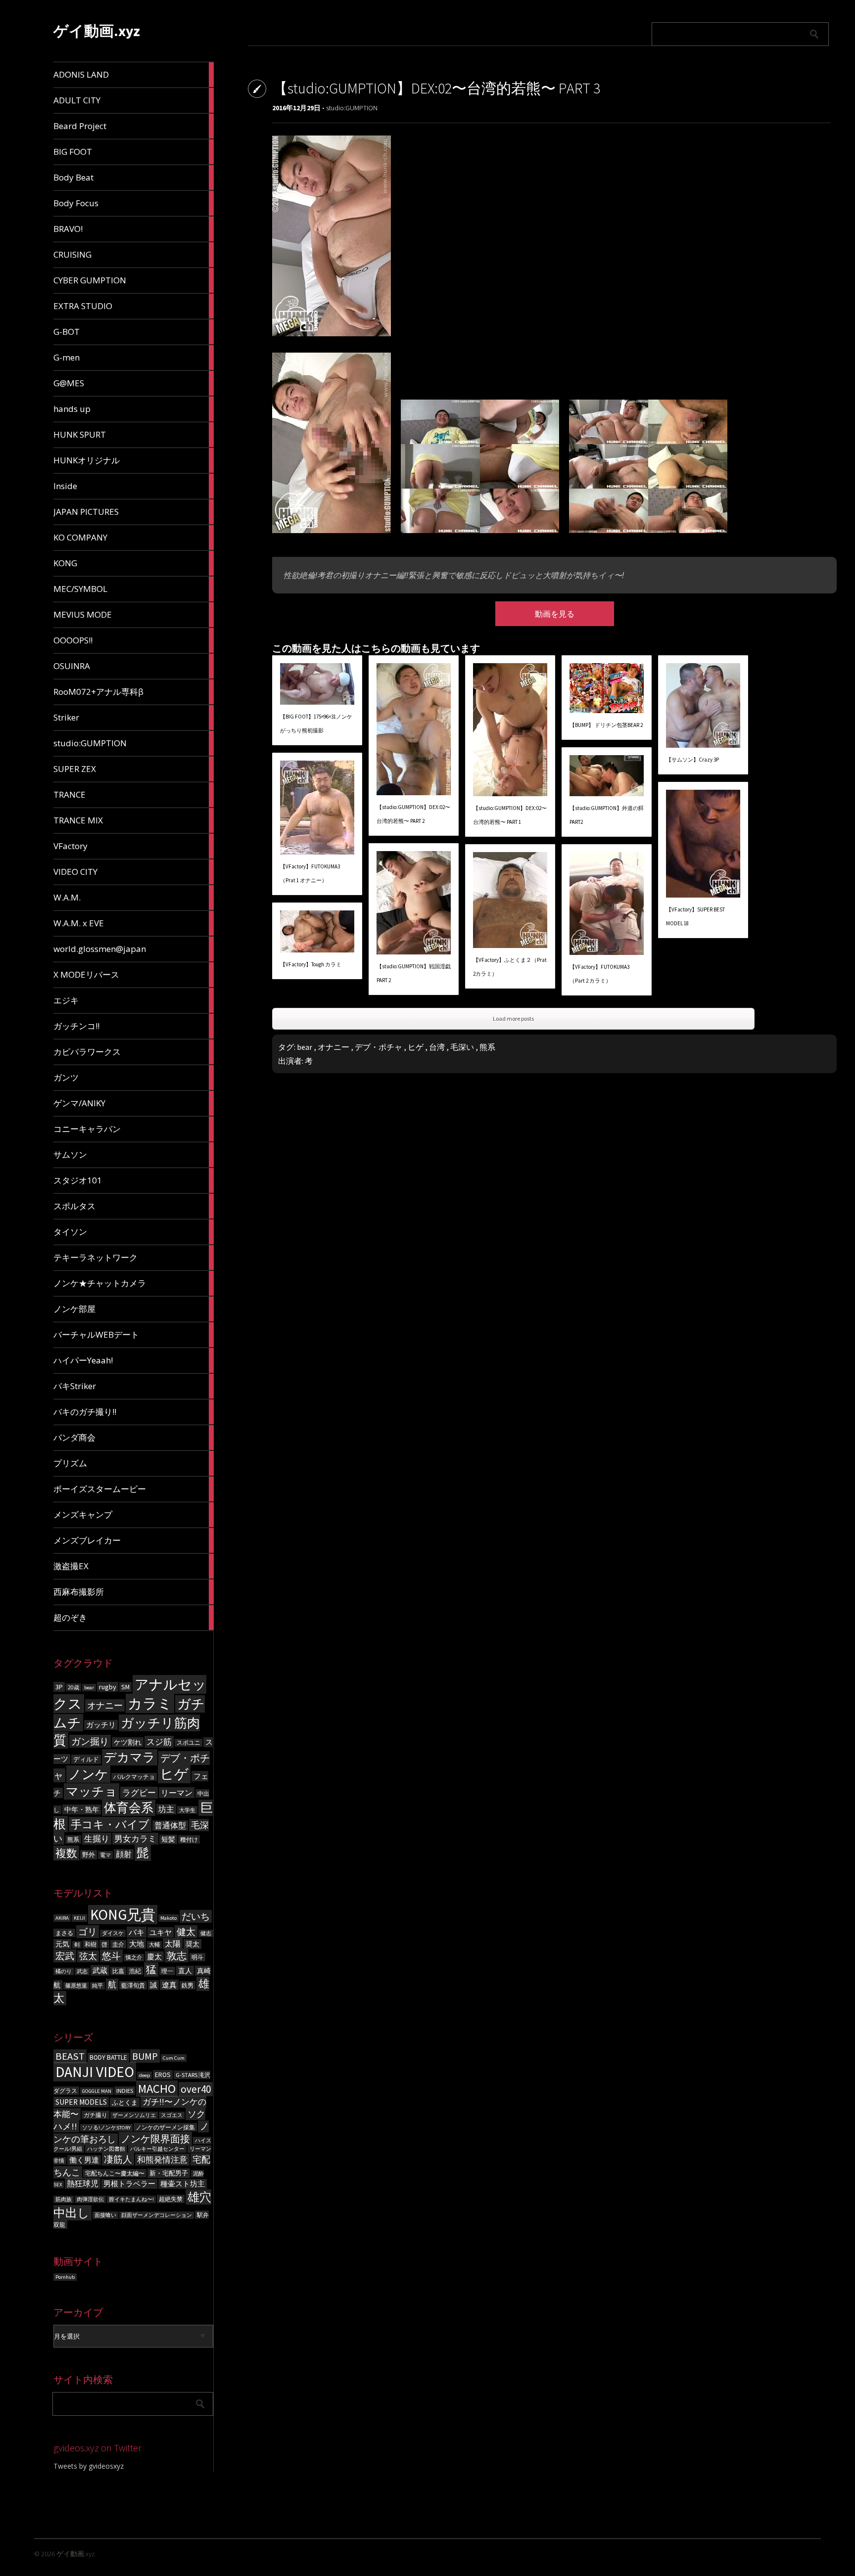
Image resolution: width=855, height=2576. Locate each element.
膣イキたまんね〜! (131, 2199)
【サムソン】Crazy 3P (692, 760)
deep (144, 2075)
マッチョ (92, 1791)
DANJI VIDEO (95, 2072)
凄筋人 (118, 2159)
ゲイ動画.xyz (97, 31)
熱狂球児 (83, 2183)
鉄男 (188, 1985)
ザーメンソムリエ (134, 2115)
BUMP (145, 2056)
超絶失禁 (171, 2199)
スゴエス (172, 2115)
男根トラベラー (129, 2184)
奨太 (192, 1944)
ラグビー (139, 1793)
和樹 (91, 1944)
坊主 (166, 1809)
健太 (186, 1932)
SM (125, 1687)
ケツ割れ (128, 1742)
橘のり (64, 1971)
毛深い (462, 1047)
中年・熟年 (82, 1809)
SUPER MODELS (81, 2102)
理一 (167, 1971)
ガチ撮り (95, 2115)
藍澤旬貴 (133, 1985)
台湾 (437, 1047)
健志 (206, 1933)
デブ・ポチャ (379, 1047)
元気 (62, 1944)
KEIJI (79, 1918)
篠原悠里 (76, 1986)
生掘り (97, 1839)
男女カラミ (135, 1839)
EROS (163, 2075)
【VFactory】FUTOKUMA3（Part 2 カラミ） (599, 974)
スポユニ (189, 1743)
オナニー (105, 1705)
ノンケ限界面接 (155, 2139)
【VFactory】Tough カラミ (311, 964)
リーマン (177, 1793)
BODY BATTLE (108, 2057)
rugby (108, 1687)
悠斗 (111, 1956)
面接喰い (105, 2215)
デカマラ (130, 1757)
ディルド (86, 1759)
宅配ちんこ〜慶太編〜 (115, 2173)
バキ (137, 1932)
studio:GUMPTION (352, 108)
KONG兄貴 (123, 1915)
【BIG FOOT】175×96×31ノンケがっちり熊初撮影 (316, 723)
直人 (185, 1971)
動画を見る (555, 614)
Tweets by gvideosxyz (89, 2466)
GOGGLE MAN (97, 2091)
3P (59, 1687)
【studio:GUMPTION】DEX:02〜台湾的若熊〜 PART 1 (510, 815)
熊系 (73, 1839)
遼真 (169, 1985)
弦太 (88, 1956)
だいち (196, 1916)
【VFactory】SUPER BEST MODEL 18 (695, 916)
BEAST (70, 2056)
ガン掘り (90, 1741)
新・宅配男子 (169, 2173)
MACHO (157, 2089)
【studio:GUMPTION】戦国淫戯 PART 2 (414, 973)
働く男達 (84, 2160)
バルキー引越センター (157, 2149)
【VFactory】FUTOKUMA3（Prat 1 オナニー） (310, 873)
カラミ (150, 1703)
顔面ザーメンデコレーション (157, 2215)
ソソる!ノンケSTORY (106, 2128)
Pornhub (65, 2277)
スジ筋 (159, 1742)
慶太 (154, 1957)
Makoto (168, 1918)
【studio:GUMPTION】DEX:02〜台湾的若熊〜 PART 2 (413, 814)
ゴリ (88, 1932)
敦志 (177, 1956)
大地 (137, 1944)
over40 (196, 2089)
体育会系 (129, 1808)
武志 (82, 1971)
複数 (66, 1853)
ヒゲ (174, 1774)
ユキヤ (161, 1932)
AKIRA (62, 1918)
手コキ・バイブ (110, 1824)
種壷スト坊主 (183, 2184)
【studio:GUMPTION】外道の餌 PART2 (607, 815)
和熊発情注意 (162, 2160)
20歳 (73, 1687)
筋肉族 (64, 2199)
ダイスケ (113, 1933)
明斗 (197, 1957)
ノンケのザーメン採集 (165, 2127)
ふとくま (125, 2102)
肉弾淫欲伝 (90, 2199)
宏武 (65, 1956)
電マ (105, 1855)
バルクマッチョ (134, 1777)
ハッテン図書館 (106, 2149)
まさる (64, 1933)
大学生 (187, 1810)
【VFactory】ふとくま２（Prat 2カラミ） (510, 967)
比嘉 (118, 1971)
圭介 (118, 1944)
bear (89, 1688)
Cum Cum (174, 2058)
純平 (97, 1986)
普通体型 (170, 1826)
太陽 (173, 1943)
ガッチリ (101, 1725)
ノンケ (88, 1774)
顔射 (124, 1854)
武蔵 (100, 1970)
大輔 (154, 1945)
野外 (89, 1855)
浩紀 (135, 1971)
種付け (189, 1839)
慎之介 (134, 1958)
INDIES (125, 2091)
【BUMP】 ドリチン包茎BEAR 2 (606, 725)
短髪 (168, 1839)
